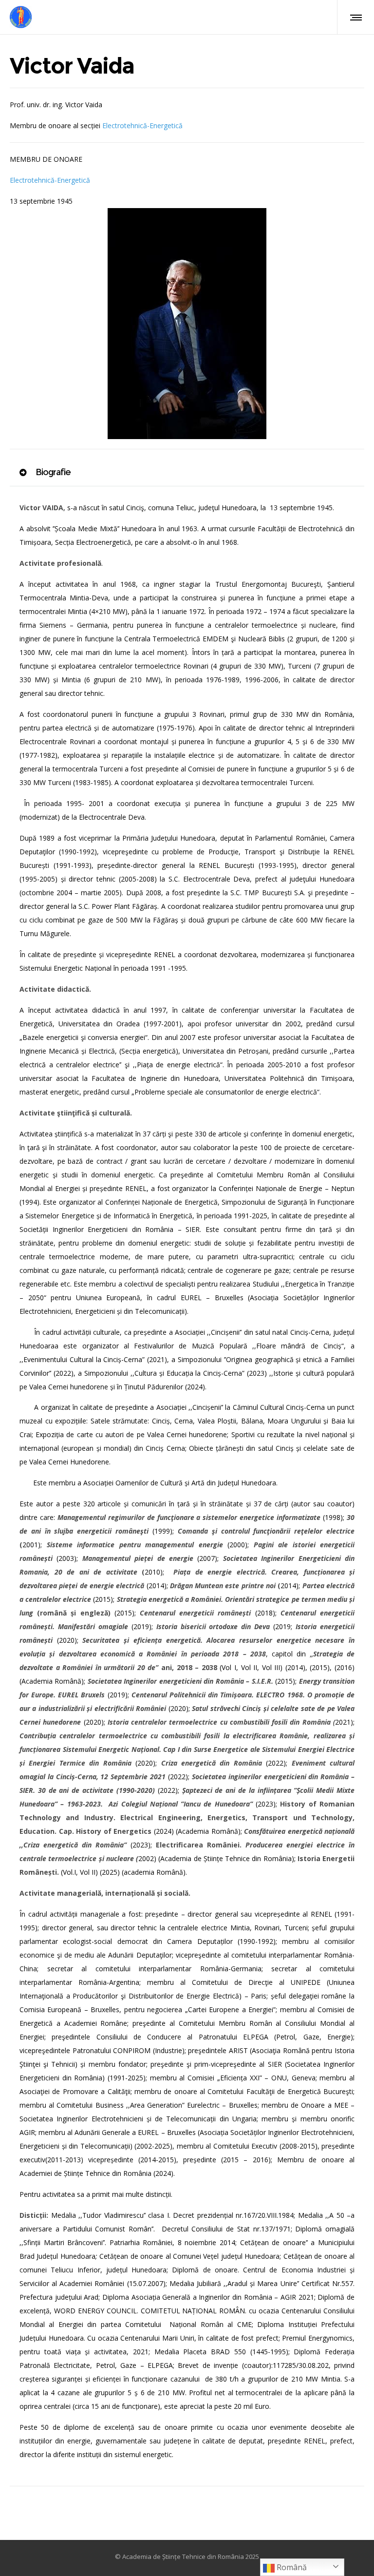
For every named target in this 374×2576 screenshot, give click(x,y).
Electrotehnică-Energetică (142, 125)
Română (291, 2567)
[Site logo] (21, 17)
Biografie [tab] (52, 472)
